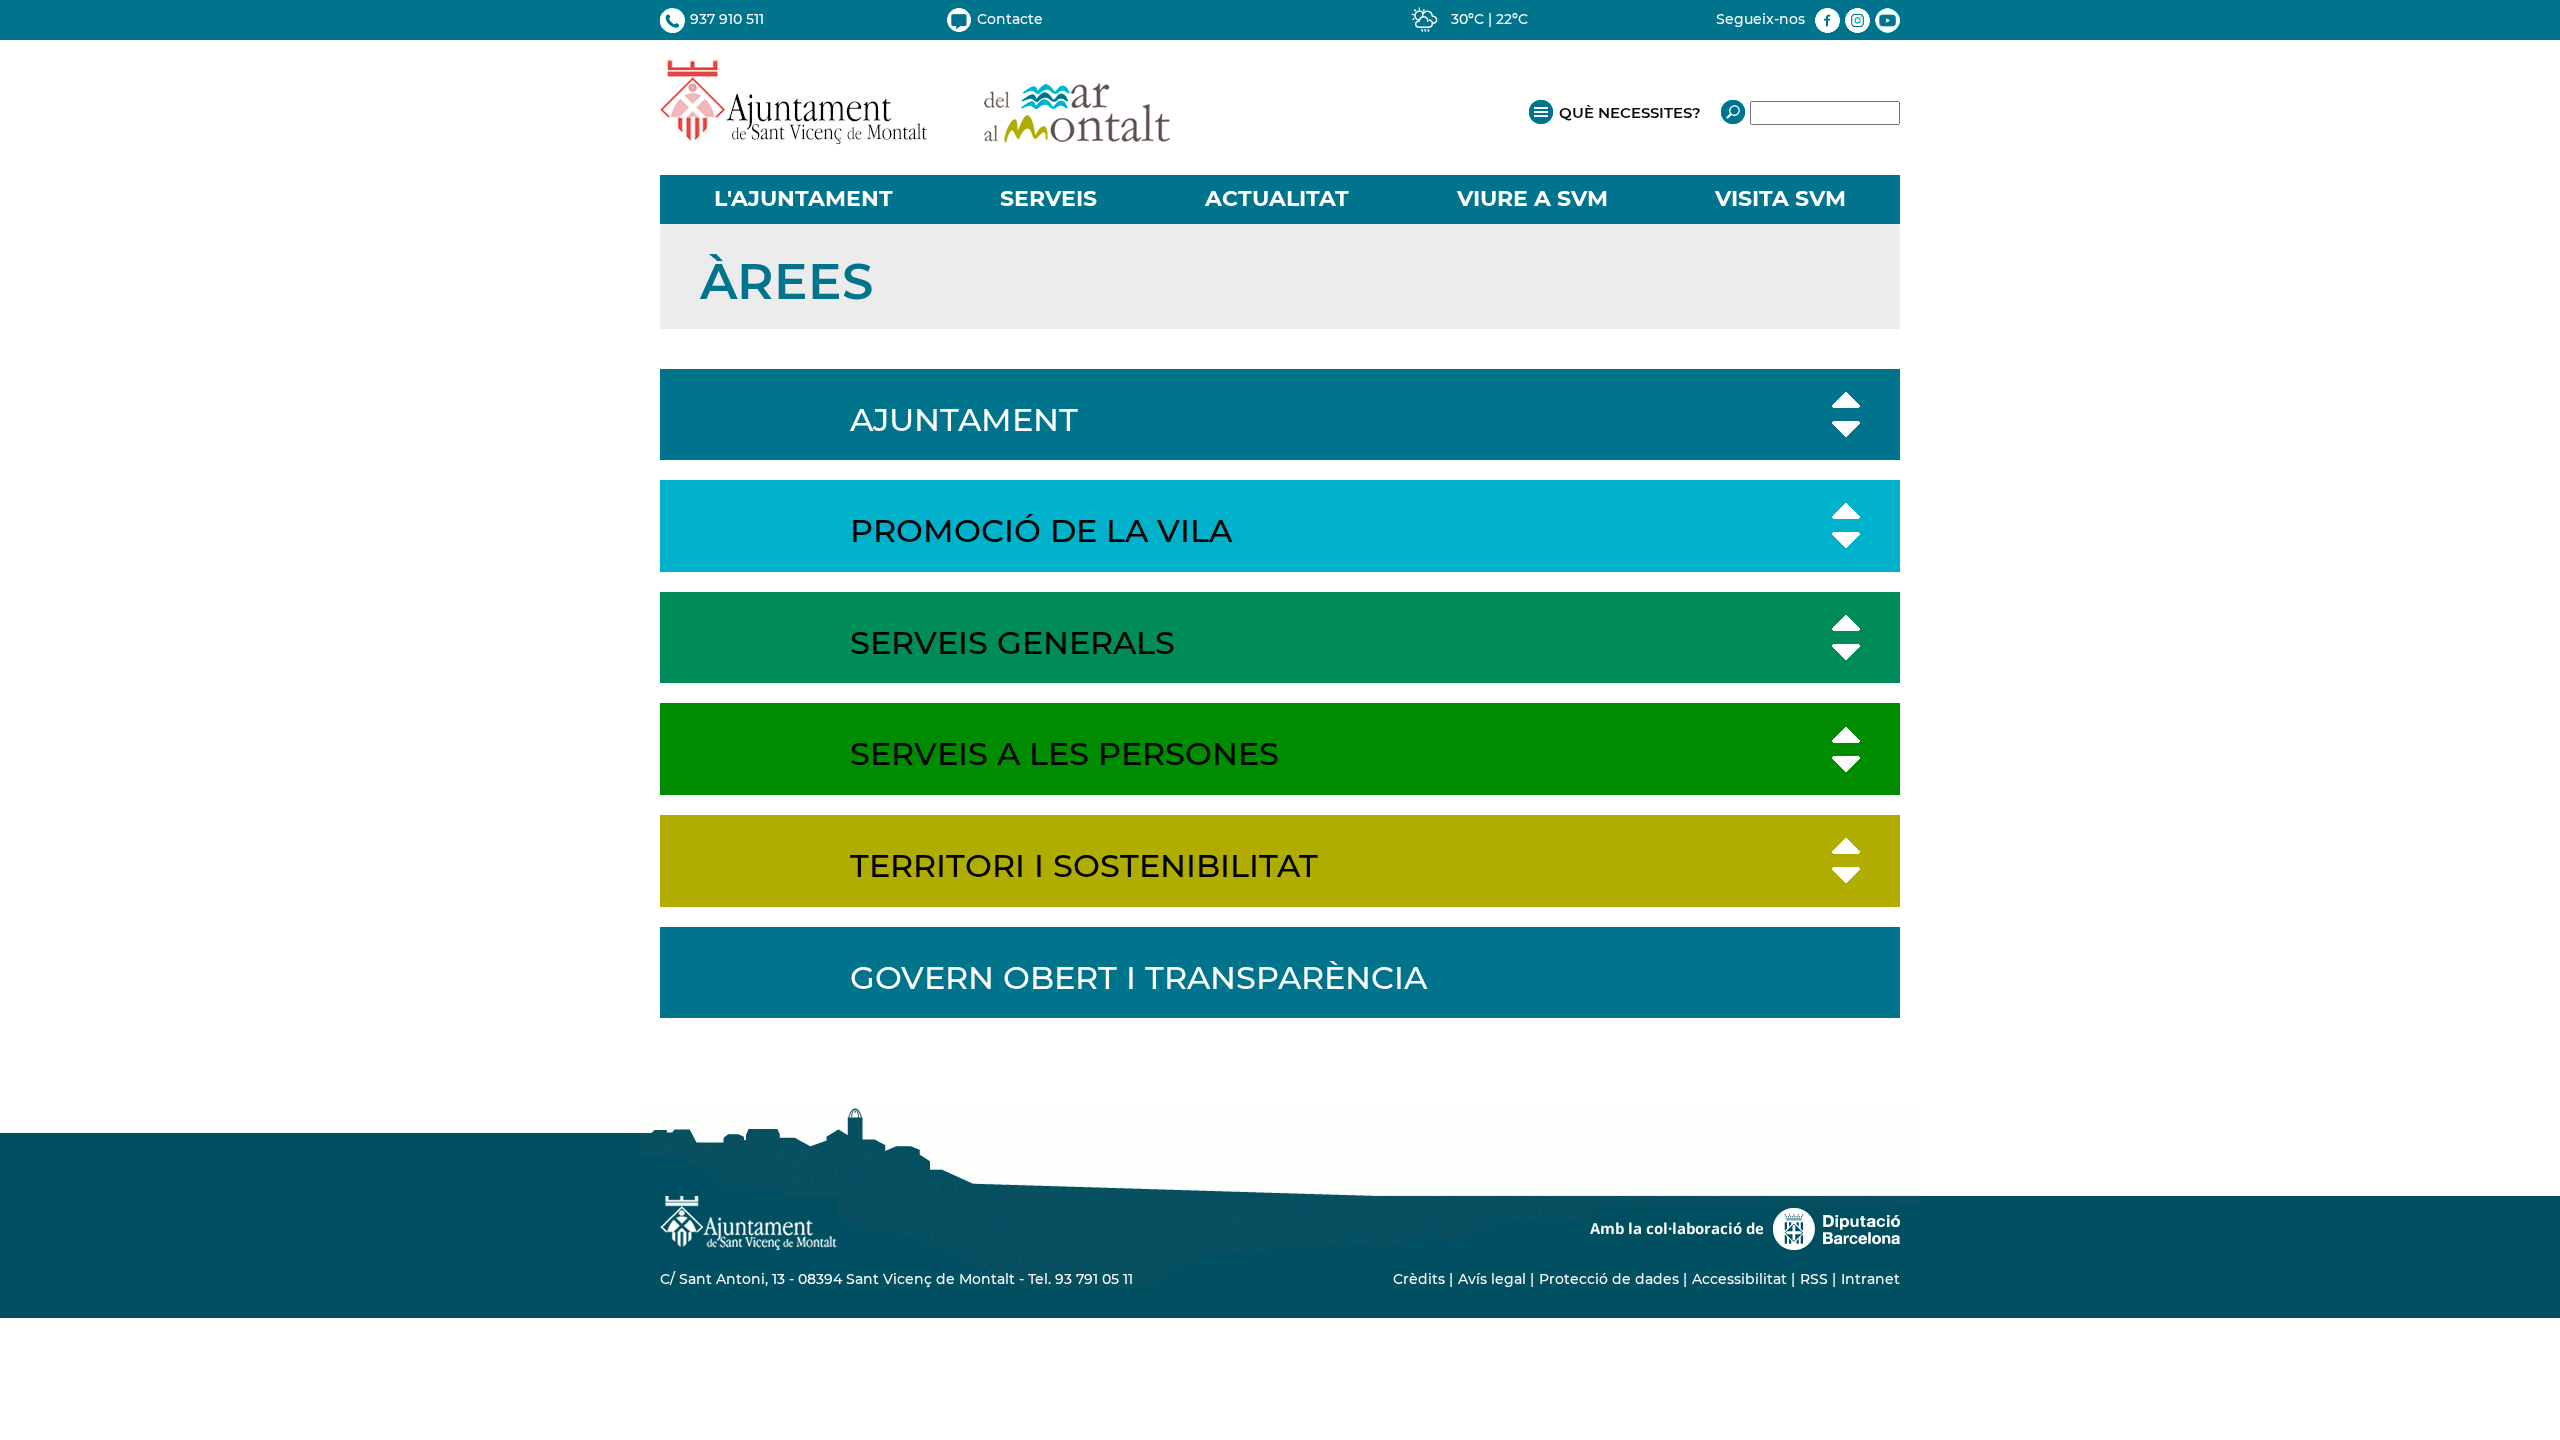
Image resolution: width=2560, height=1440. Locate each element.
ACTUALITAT (1277, 198)
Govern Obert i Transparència (1138, 977)
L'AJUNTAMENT (803, 198)
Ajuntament (964, 419)
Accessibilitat (1739, 1279)
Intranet (1870, 1279)
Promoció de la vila (1041, 530)
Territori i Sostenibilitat (1084, 865)
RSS (1814, 1279)
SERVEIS (1048, 198)
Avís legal (1492, 1279)
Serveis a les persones (1064, 753)
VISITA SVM (1780, 198)
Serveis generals (1012, 642)
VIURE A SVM (1532, 198)
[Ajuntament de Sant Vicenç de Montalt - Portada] (915, 133)
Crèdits (1419, 1279)
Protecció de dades (1609, 1279)
